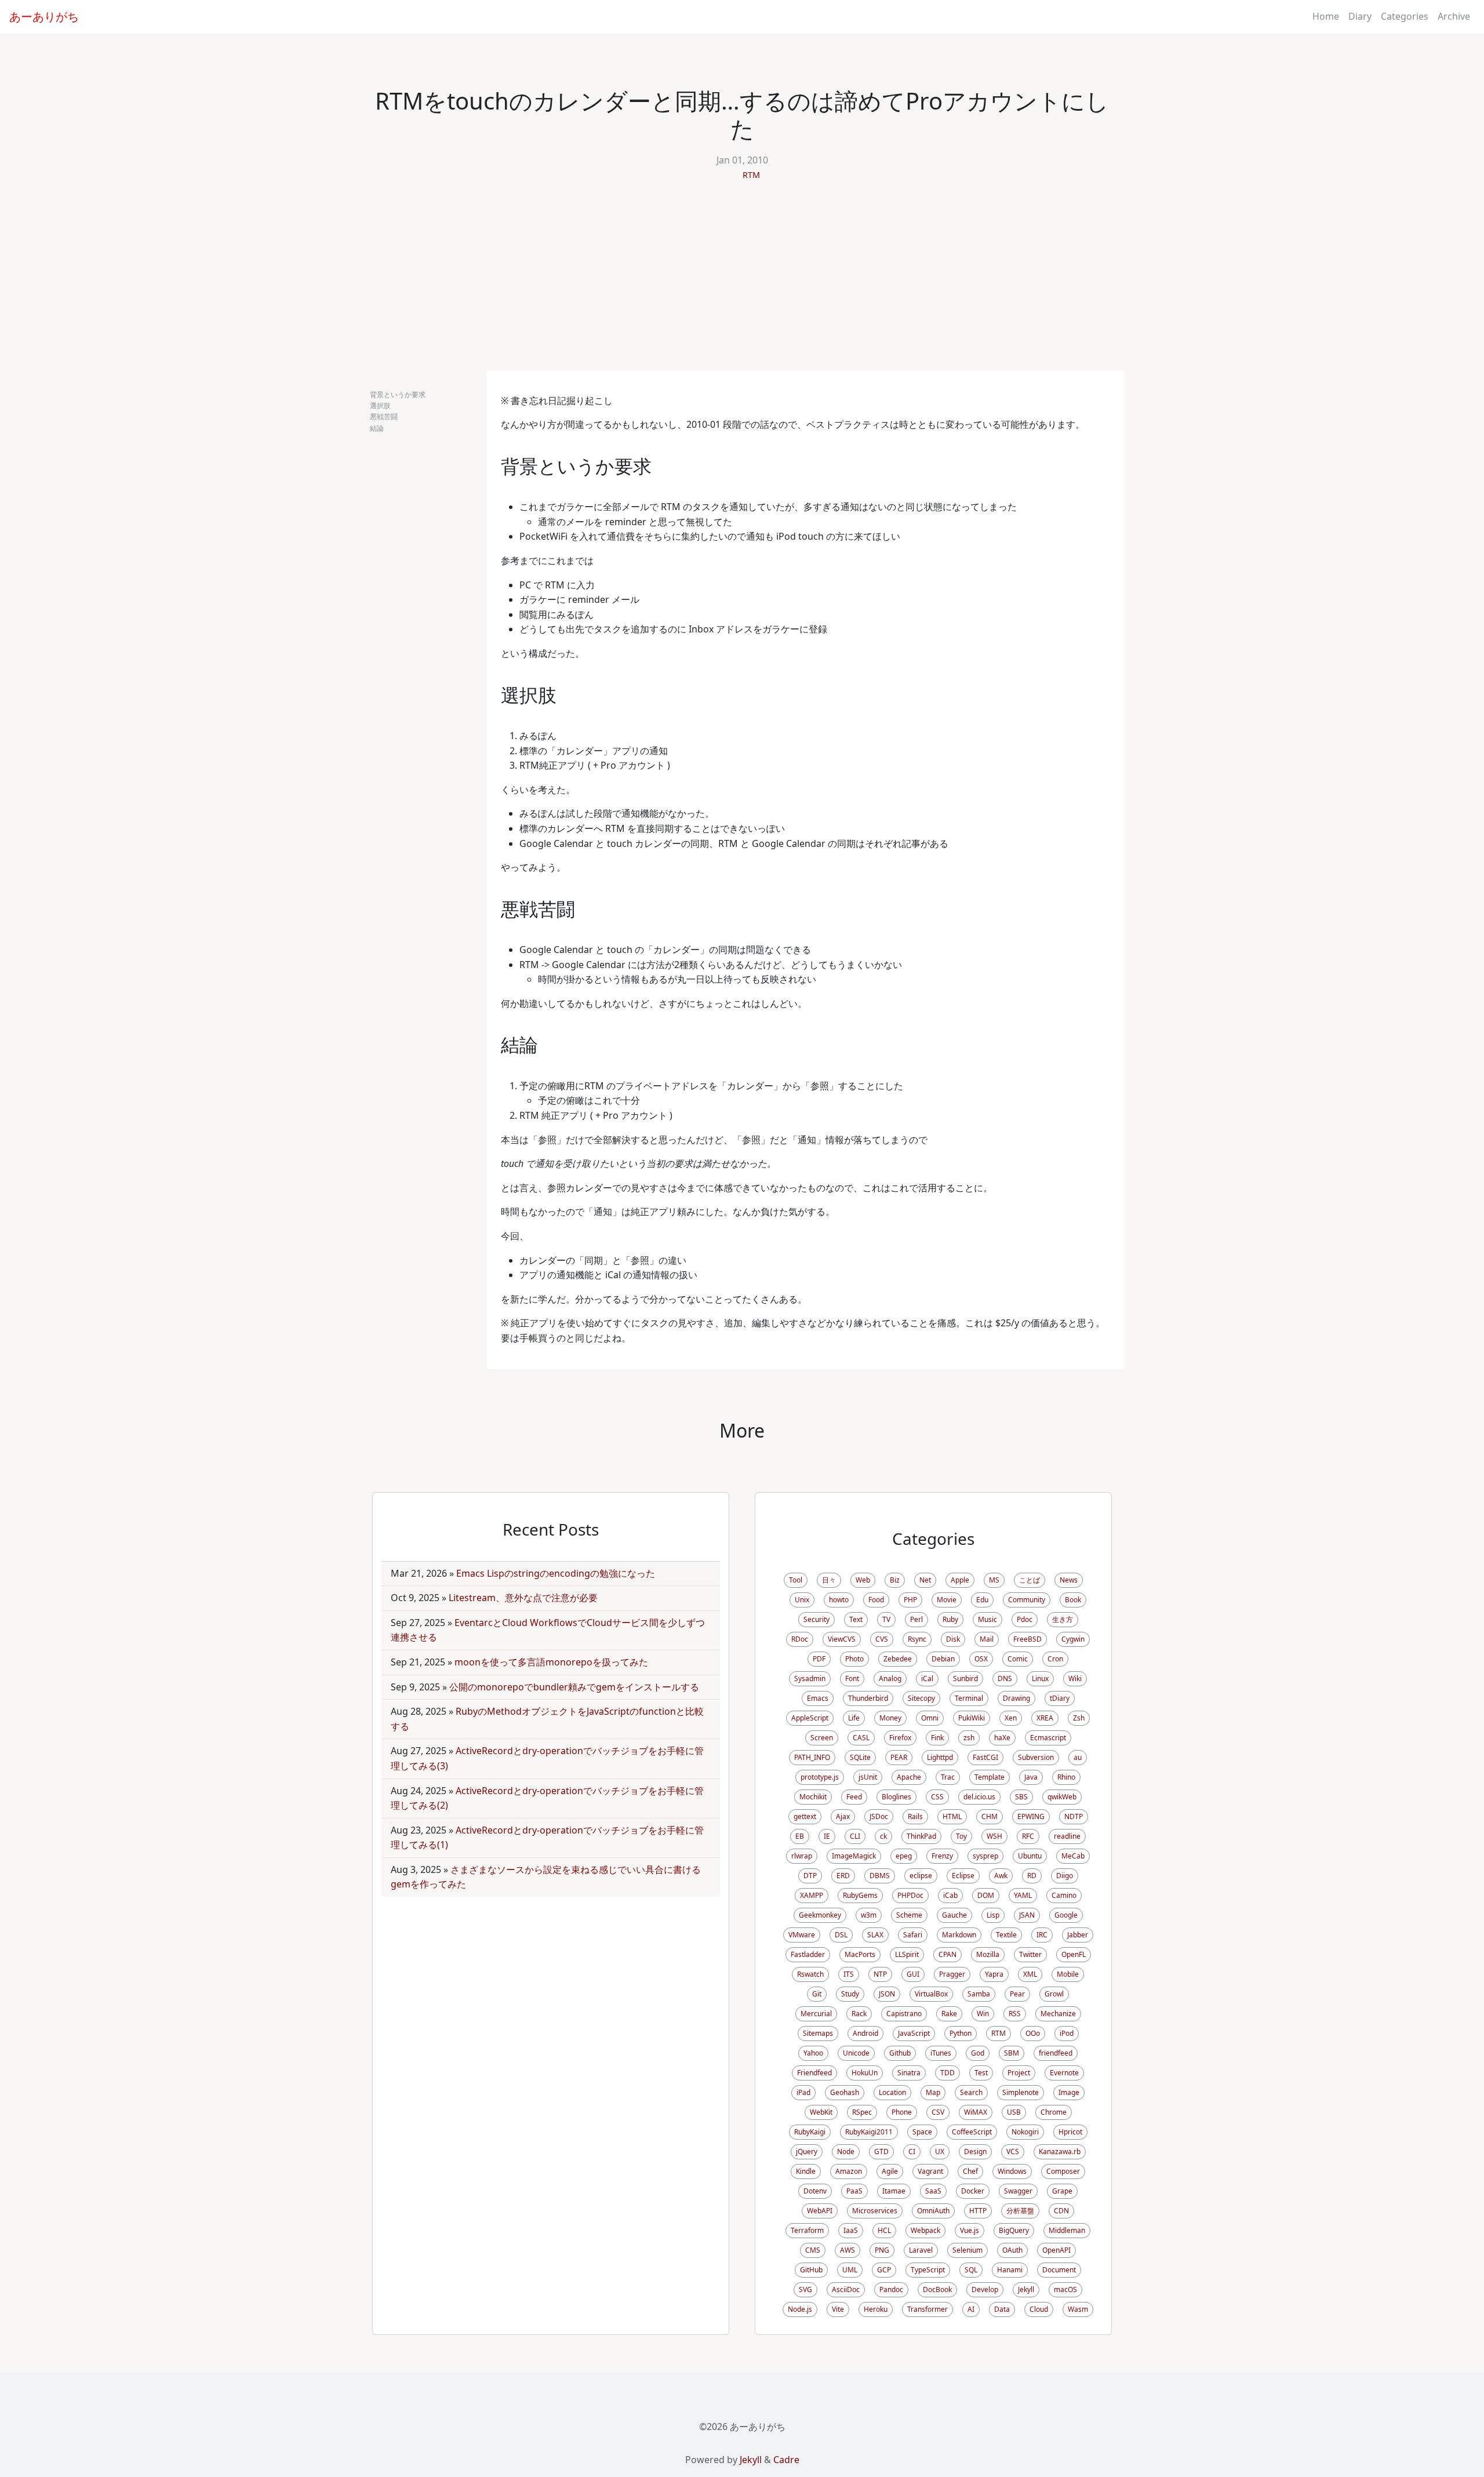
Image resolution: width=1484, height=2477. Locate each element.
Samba (979, 1994)
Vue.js (970, 2230)
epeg (904, 1856)
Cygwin (1073, 1639)
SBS (1021, 1797)
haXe (1002, 1738)
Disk (953, 1639)
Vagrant (930, 2171)
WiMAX (976, 2112)
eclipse (921, 1876)
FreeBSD (1027, 1639)
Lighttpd (940, 1757)
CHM (990, 1816)
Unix (802, 1600)
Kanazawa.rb (1060, 2152)
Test (981, 2073)
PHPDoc (910, 1895)
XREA (1045, 1718)
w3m (869, 1915)
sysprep (985, 1856)
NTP (880, 1974)
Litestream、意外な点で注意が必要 (523, 1598)
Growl (1054, 1994)
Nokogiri (1025, 2132)
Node (846, 2152)
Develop (985, 2289)
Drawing (1016, 1698)
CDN (1061, 2211)
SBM (1012, 2053)
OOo (1033, 2033)
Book (1073, 1600)
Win (983, 2014)
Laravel (921, 2250)
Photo (854, 1659)
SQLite (860, 1757)
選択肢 (380, 405)
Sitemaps (818, 2033)
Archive (1454, 16)
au (1078, 1757)
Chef (970, 2171)
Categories (1405, 16)
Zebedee (898, 1659)
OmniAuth (933, 2211)
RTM (751, 175)
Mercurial (816, 2014)
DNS (1005, 1678)
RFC (1028, 1836)
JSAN (1027, 1915)
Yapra (994, 1974)
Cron (1055, 1659)
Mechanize (1058, 2014)
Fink (937, 1738)
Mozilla (988, 1954)
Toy (961, 1836)
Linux (1040, 1678)
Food (876, 1600)
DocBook (937, 2289)
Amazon (849, 2171)
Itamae (894, 2191)
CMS (813, 2250)
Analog (890, 1678)
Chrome (1054, 2112)
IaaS (851, 2230)
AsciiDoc (846, 2289)
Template (990, 1777)
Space (922, 2132)
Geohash (845, 2092)
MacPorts (860, 1954)
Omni (930, 1718)
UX (940, 2152)
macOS (1065, 2289)
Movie (947, 1600)
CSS (937, 1797)
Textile (1006, 1935)
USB (1014, 2112)
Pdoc (1025, 1619)
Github (900, 2053)
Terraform (807, 2230)
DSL (841, 1935)
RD (1032, 1876)
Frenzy (942, 1856)
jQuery (807, 2152)
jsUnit (868, 1777)
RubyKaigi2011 (869, 2132)
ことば (1030, 1580)
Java (1031, 1777)
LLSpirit (907, 1954)
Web (863, 1580)
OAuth (1012, 2250)
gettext (805, 1816)
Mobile (1068, 1974)
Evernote (1064, 2073)
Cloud (1039, 2309)
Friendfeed (814, 2073)
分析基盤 (1020, 2211)
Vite (838, 2309)
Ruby (950, 1619)
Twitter (1030, 1954)
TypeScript (928, 2270)
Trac (948, 1777)
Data (1002, 2309)
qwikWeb (1062, 1797)
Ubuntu (1030, 1856)
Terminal (969, 1698)
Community (1027, 1600)
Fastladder (808, 1954)
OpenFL (1074, 1954)
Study (850, 1994)
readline (1067, 1836)
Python (961, 2033)
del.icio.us (979, 1797)
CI (912, 2152)
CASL (861, 1738)
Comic (1018, 1659)
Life (854, 1718)
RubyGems (860, 1895)
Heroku (876, 2309)
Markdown (959, 1935)
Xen (1011, 1718)
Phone (902, 2112)
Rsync (917, 1639)
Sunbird (965, 1678)
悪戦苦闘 (384, 417)
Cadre (786, 2460)
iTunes (941, 2053)
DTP (810, 1876)
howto (839, 1600)
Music (987, 1619)
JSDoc (879, 1816)
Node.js (800, 2309)
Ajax (843, 1816)
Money (890, 1718)
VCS (1013, 2152)
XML (1030, 1974)
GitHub (811, 2270)
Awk (1001, 1876)
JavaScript (914, 2033)
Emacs (818, 1698)
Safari (913, 1935)
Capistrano (904, 2014)
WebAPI (820, 2211)
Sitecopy (921, 1698)
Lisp (993, 1915)
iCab (950, 1895)
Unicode (856, 2053)
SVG (805, 2289)
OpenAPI (1056, 2250)
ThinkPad (921, 1836)
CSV (938, 2112)
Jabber (1078, 1935)
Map (933, 2092)
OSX (981, 1659)
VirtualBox (931, 1994)
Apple (960, 1580)
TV (886, 1619)
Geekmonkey (820, 1915)
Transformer (927, 2309)
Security (816, 1619)
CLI (855, 1836)
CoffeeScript (972, 2132)
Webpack (925, 2230)
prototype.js (820, 1777)
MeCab (1073, 1856)
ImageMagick (854, 1856)
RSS (1015, 2014)
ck (883, 1836)
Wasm (1078, 2309)
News (1069, 1580)
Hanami (1010, 2270)
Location (892, 2092)
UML (850, 2270)
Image (1069, 2092)
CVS (882, 1639)
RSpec (862, 2112)
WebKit (821, 2112)
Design (975, 2152)
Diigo (1065, 1876)
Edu (982, 1600)
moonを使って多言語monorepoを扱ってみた (551, 1662)
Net (925, 1580)
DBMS (880, 1876)
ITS (849, 1974)
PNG (882, 2250)
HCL (884, 2230)
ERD (843, 1876)
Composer (1063, 2171)
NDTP (1074, 1816)
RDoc (800, 1639)
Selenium (967, 2250)
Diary (1360, 16)
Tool (796, 1580)
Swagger (1018, 2191)
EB (800, 1836)
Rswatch (810, 1974)
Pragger (952, 1974)
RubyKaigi (810, 2132)
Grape (1062, 2191)
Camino (1064, 1895)
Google (1066, 1915)
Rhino (1066, 1777)
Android (865, 2033)
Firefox (900, 1738)
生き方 (1063, 1619)
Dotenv (815, 2191)
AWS (848, 2250)
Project (1019, 2073)
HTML (952, 1816)
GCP (884, 2270)
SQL (971, 2270)
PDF (819, 1659)
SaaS (933, 2191)
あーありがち (44, 17)
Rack (859, 2014)
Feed (854, 1797)
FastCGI (985, 1757)
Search (971, 2092)
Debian (943, 1659)
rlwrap (802, 1856)
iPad (803, 2092)
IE (827, 1836)
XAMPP (812, 1895)
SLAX (875, 1935)
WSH (994, 1836)
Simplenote (1021, 2092)
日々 (829, 1580)
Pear (1017, 1994)
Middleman (1067, 2230)
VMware (802, 1935)
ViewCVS (842, 1639)
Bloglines (896, 1797)
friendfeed (1056, 2053)
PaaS (854, 2191)
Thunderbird (868, 1698)
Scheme (909, 1915)
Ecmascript (1048, 1738)
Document (1059, 2270)
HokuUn (865, 2073)
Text (856, 1619)
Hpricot (1070, 2132)
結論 (377, 428)
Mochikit (813, 1797)
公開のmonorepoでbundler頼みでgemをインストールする (574, 1687)
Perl (916, 1619)
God (978, 2053)
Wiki (1075, 1678)
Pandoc (891, 2289)
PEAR (899, 1757)
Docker (973, 2191)
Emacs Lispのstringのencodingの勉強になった (556, 1573)
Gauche (954, 1915)
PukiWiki (972, 1718)
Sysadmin (810, 1678)
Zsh (1079, 1718)
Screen (822, 1738)
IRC (1042, 1935)
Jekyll (1026, 2289)
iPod (1067, 2033)
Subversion (1036, 1757)
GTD (881, 2152)
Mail (987, 1639)
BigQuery (1014, 2230)
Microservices (875, 2211)
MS (994, 1580)
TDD (947, 2073)
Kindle (806, 2171)
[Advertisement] (742, 283)
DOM (986, 1895)
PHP (910, 1600)
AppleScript (810, 1718)
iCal (927, 1678)
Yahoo (813, 2053)
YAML (1023, 1895)
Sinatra (909, 2073)
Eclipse (963, 1876)
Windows (1012, 2171)
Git (817, 1994)
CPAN (947, 1954)
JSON (887, 1994)
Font (852, 1678)
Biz (895, 1580)
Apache (909, 1777)
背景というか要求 (398, 394)
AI (971, 2309)
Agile (890, 2171)
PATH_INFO (812, 1757)
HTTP (978, 2211)
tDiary (1060, 1698)
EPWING (1031, 1816)
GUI (913, 1974)
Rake (949, 2014)
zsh (969, 1738)
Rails (915, 1816)
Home (1326, 16)
